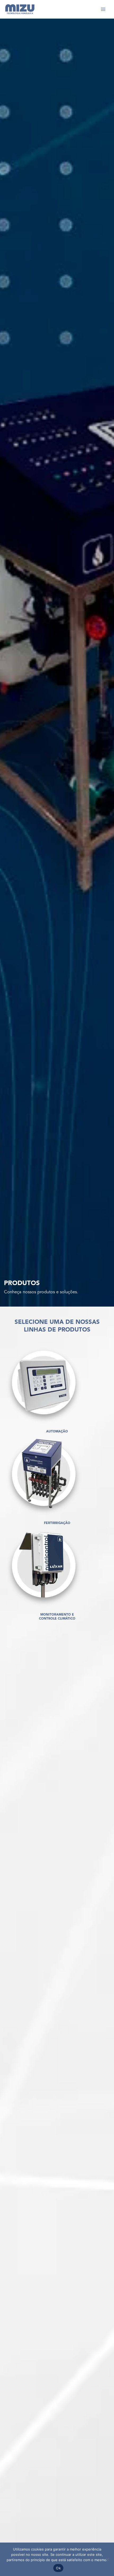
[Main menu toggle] (103, 9)
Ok (58, 2568)
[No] (107, 2559)
